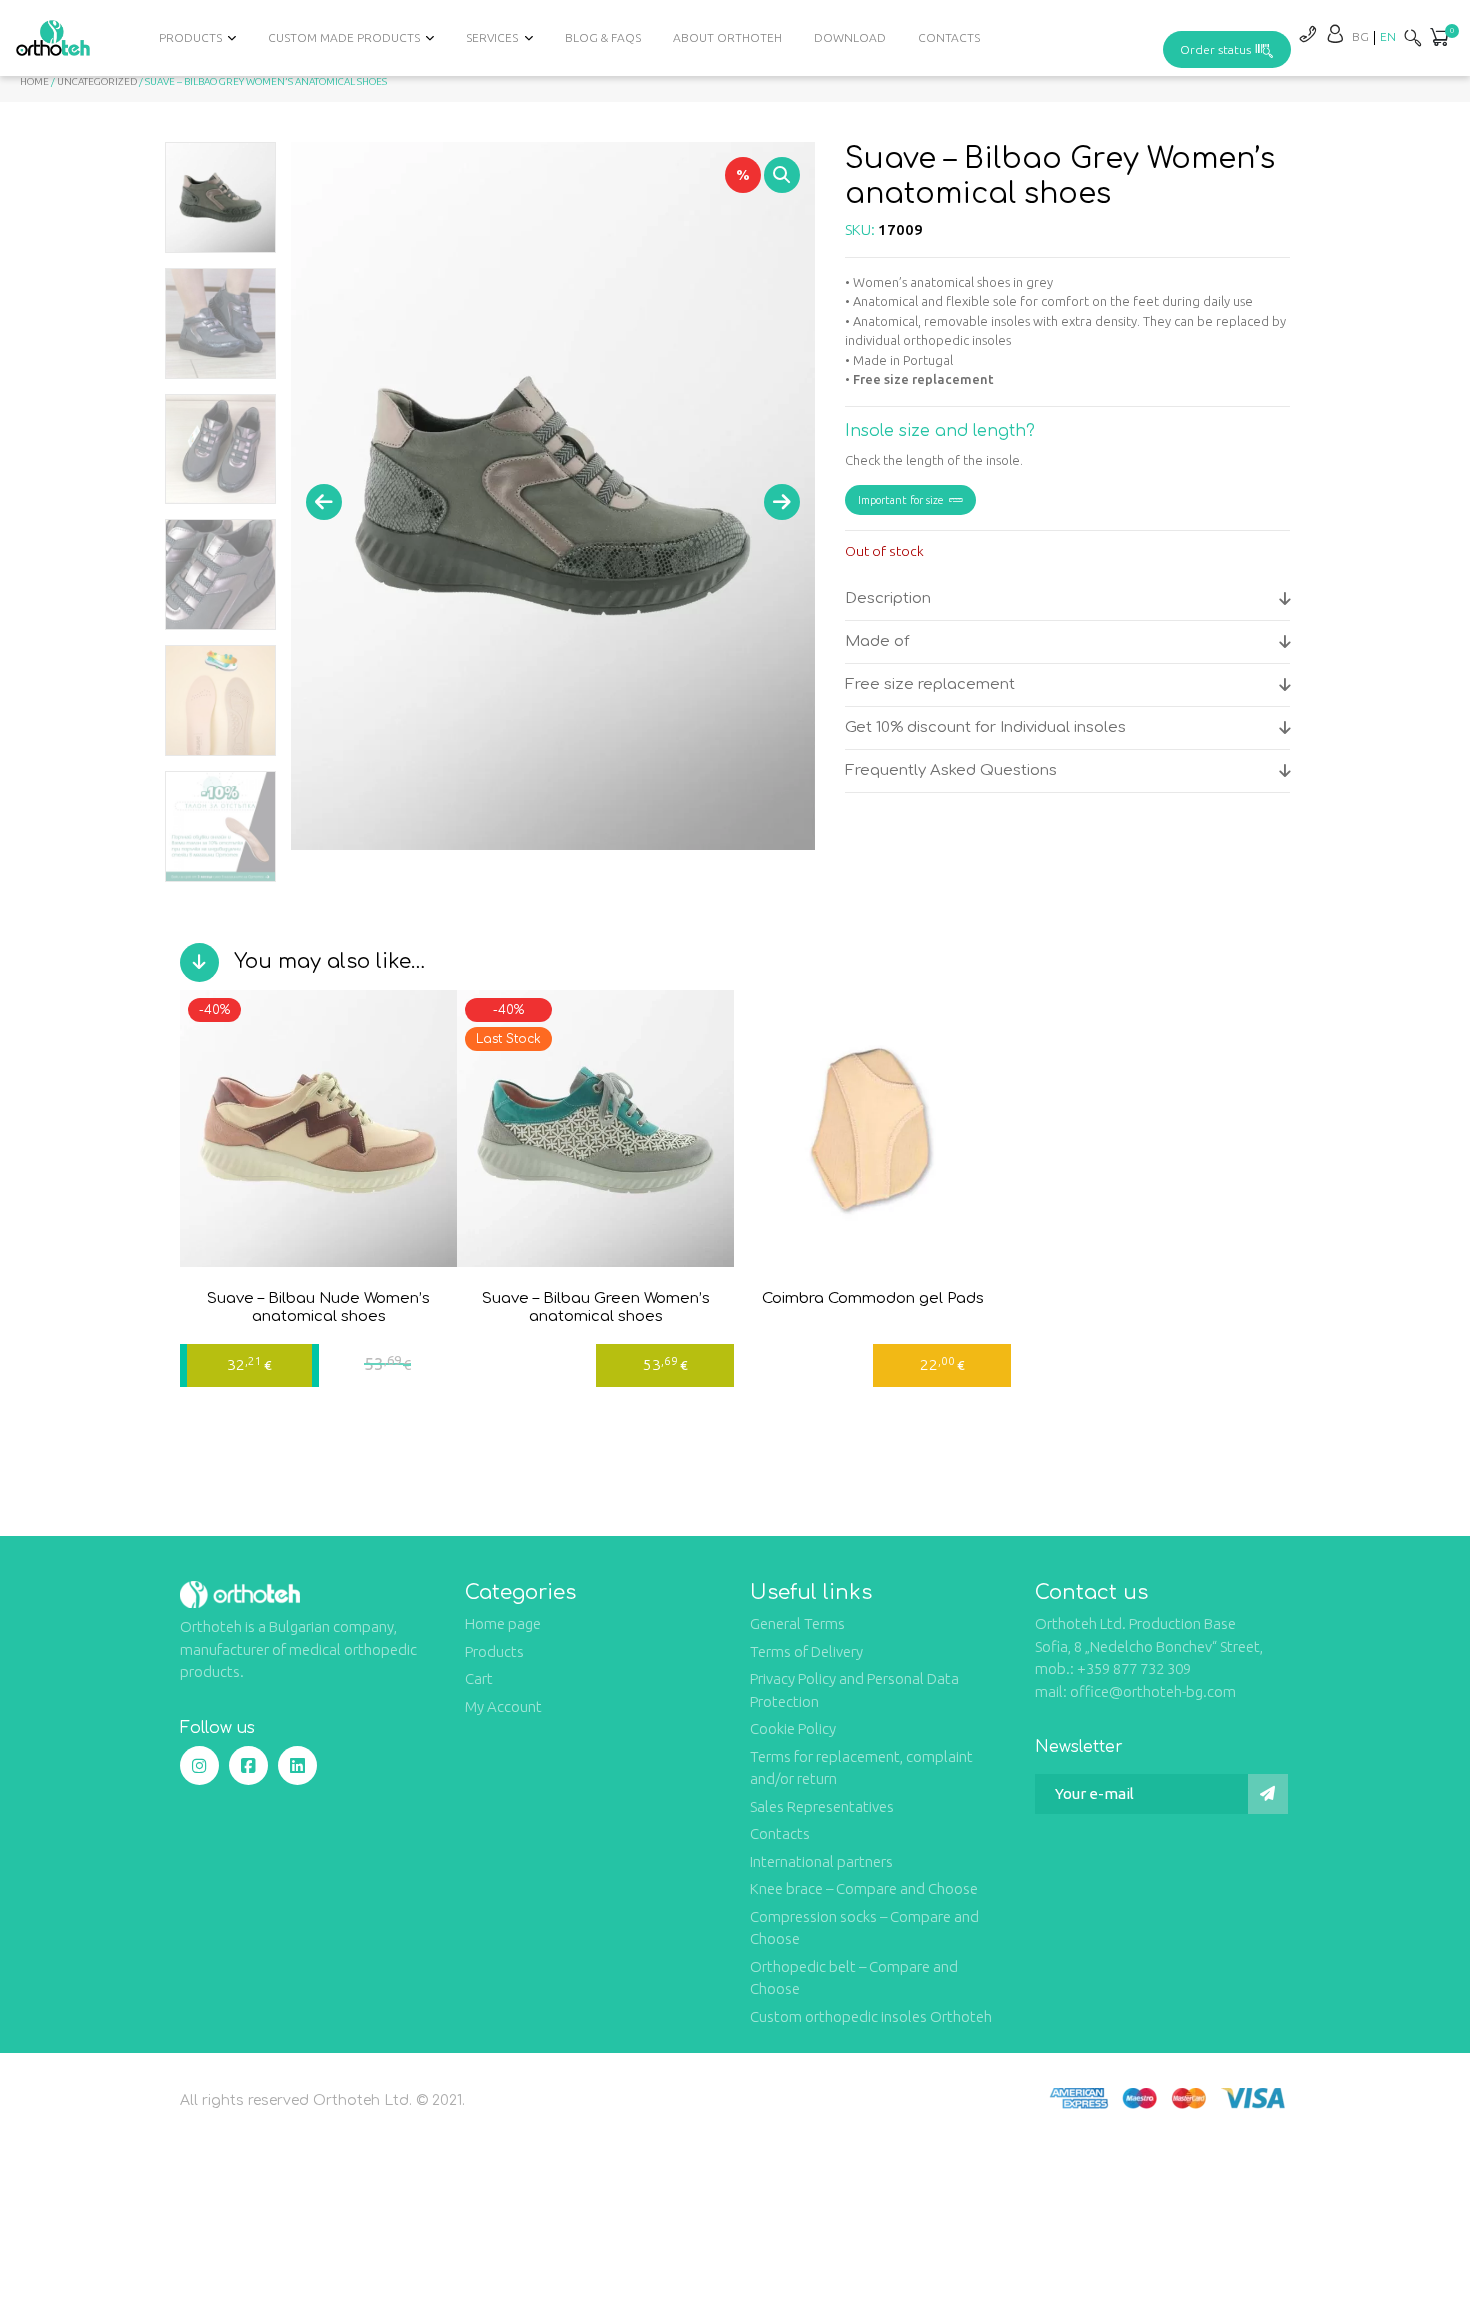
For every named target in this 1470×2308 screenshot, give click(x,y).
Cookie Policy (793, 1728)
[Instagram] (199, 1765)
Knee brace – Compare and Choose (864, 1888)
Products (494, 1651)
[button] (1439, 39)
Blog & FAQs (603, 37)
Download (850, 37)
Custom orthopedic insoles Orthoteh (871, 2016)
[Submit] (1268, 1794)
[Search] (1413, 37)
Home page (503, 1623)
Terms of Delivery (806, 1651)
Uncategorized (97, 81)
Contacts (949, 37)
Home (34, 81)
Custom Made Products (344, 37)
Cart (479, 1678)
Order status (1215, 49)
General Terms (797, 1623)
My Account (503, 1706)
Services (492, 37)
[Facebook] (248, 1765)
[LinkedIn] (297, 1765)
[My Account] (1335, 33)
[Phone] (1307, 33)
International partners (821, 1861)
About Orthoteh (727, 37)
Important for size (901, 500)
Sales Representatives (822, 1806)
